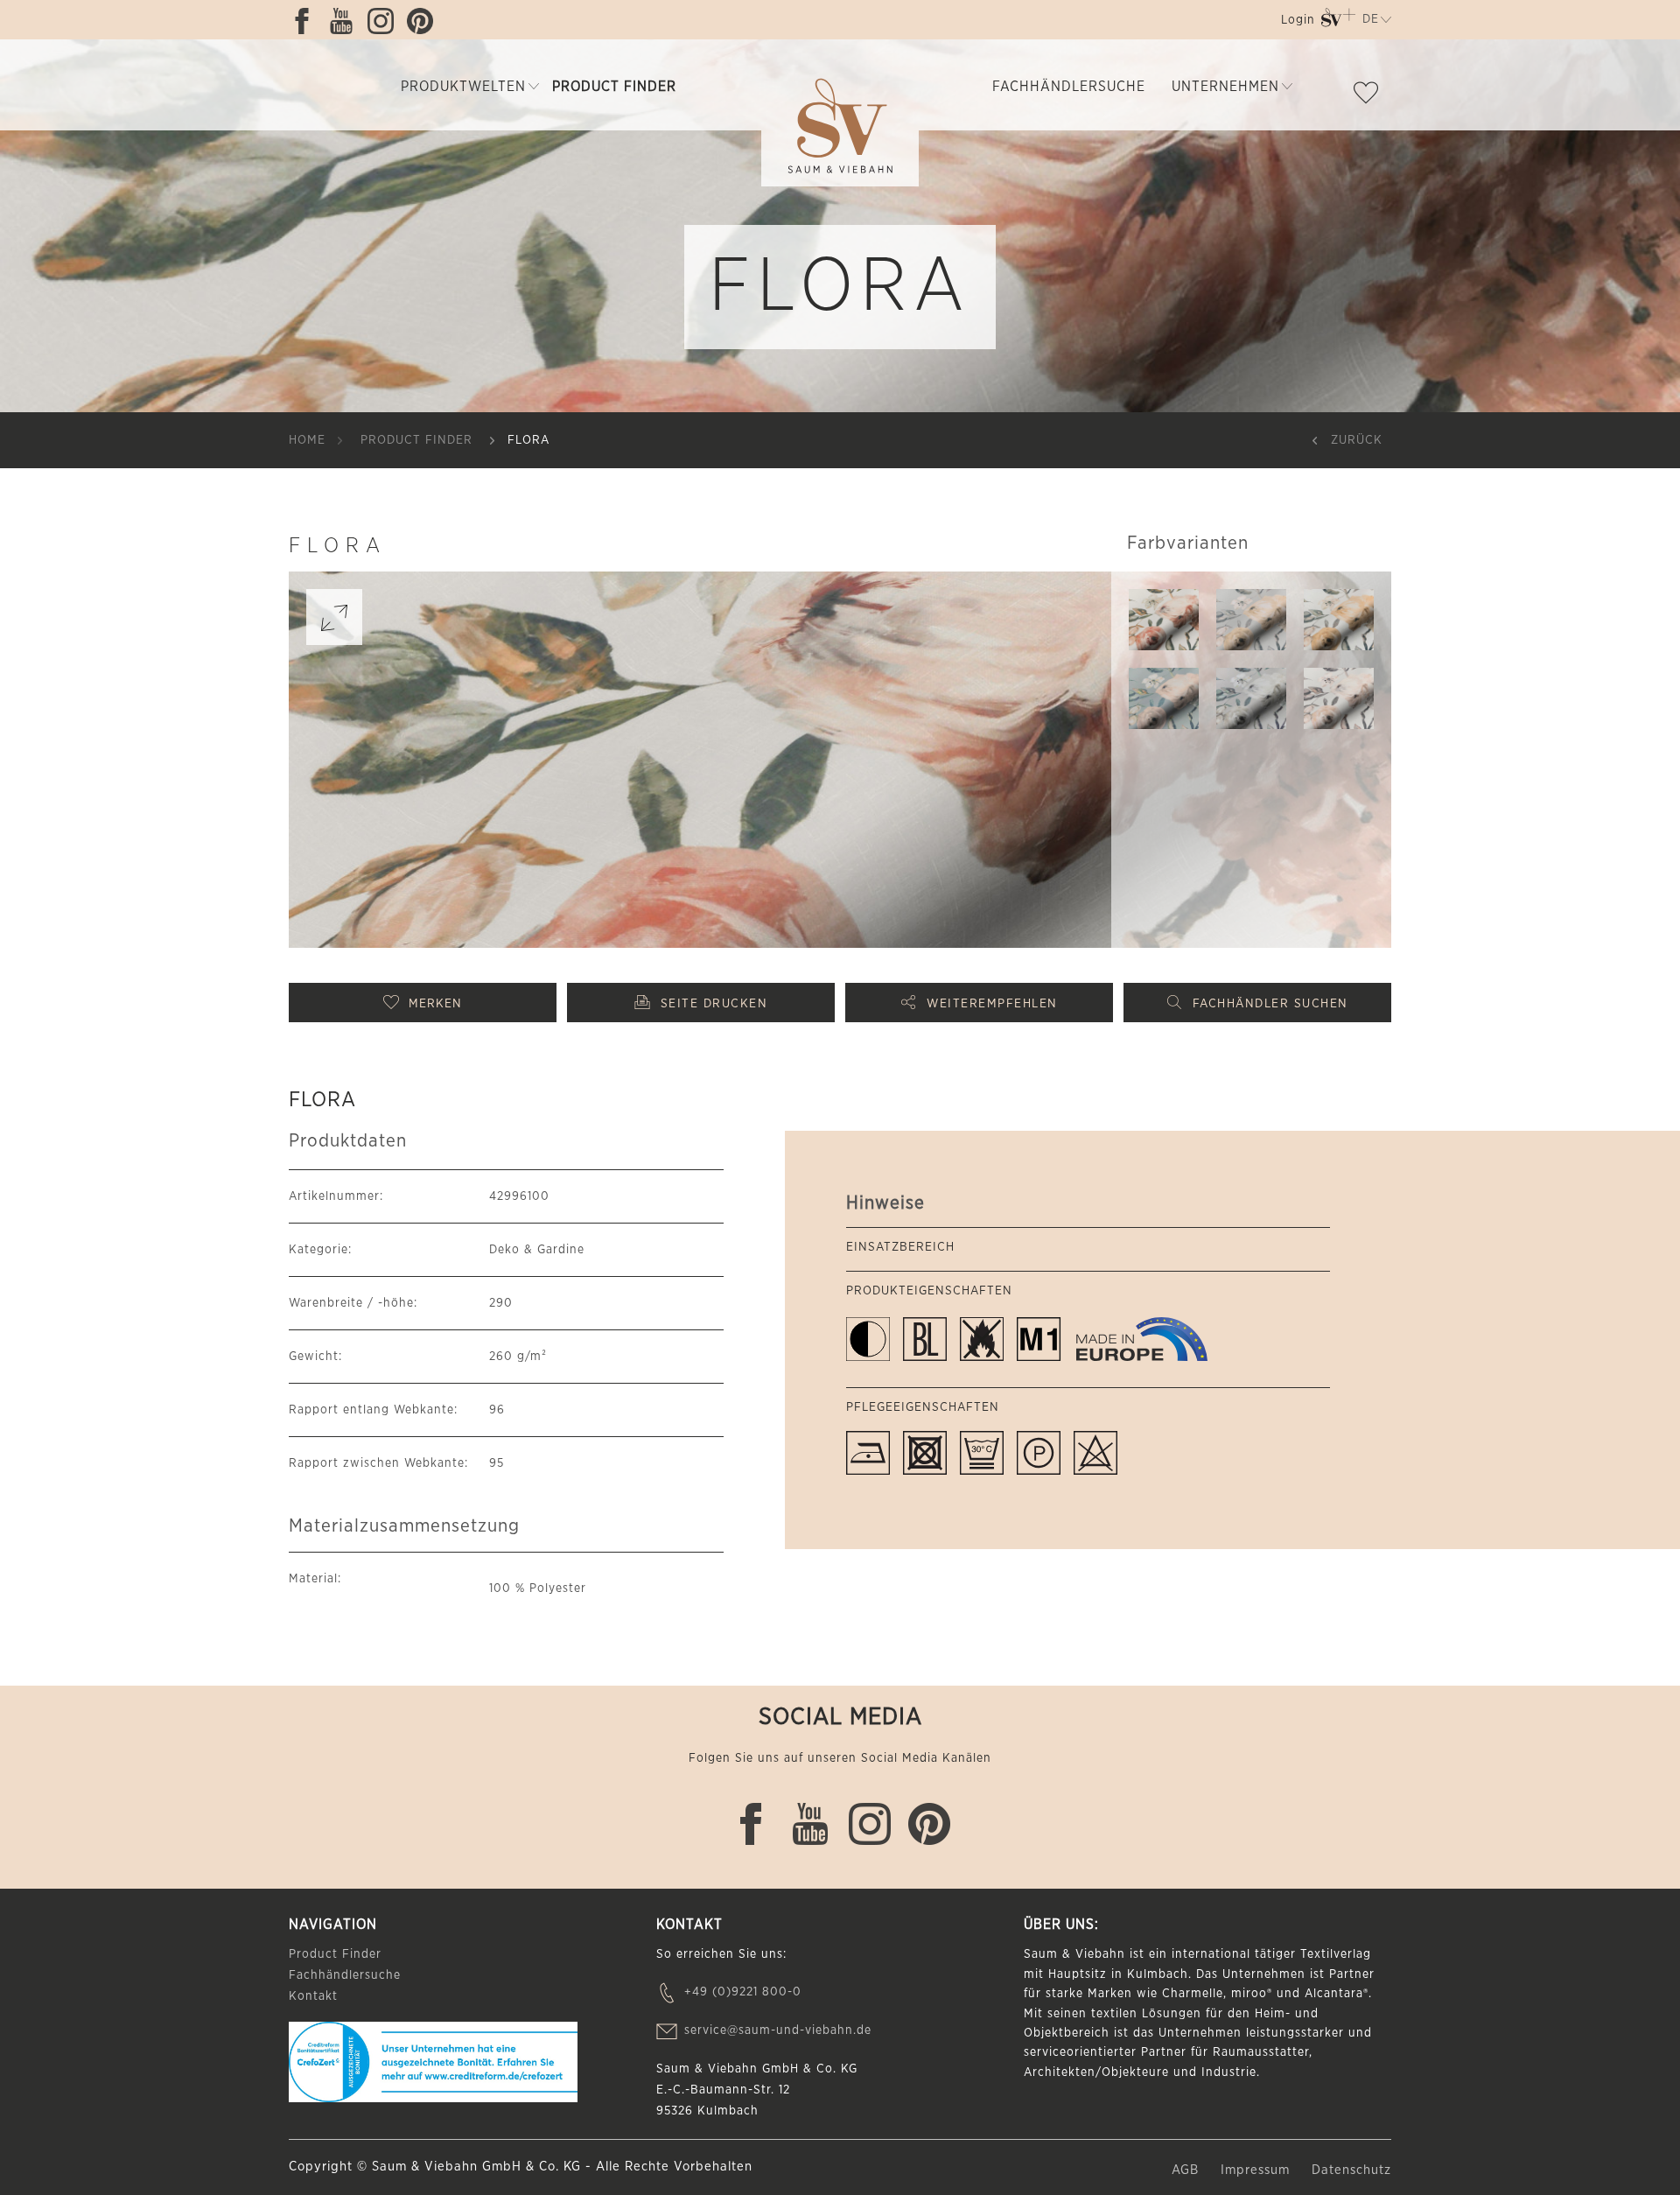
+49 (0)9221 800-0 (743, 1992)
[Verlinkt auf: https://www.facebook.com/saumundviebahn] (306, 21)
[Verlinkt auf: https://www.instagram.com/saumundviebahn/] (385, 21)
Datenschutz (1351, 2170)
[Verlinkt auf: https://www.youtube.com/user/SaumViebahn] (346, 21)
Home (307, 440)
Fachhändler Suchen (1270, 1004)
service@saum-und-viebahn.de (778, 2030)
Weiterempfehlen (992, 1004)
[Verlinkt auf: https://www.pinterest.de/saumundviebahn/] (424, 21)
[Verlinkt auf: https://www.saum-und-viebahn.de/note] (1370, 96)
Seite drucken (714, 1004)
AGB (1187, 2170)
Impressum (1257, 2170)
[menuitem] (1296, 23)
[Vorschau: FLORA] (1164, 620)
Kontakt (313, 1996)
